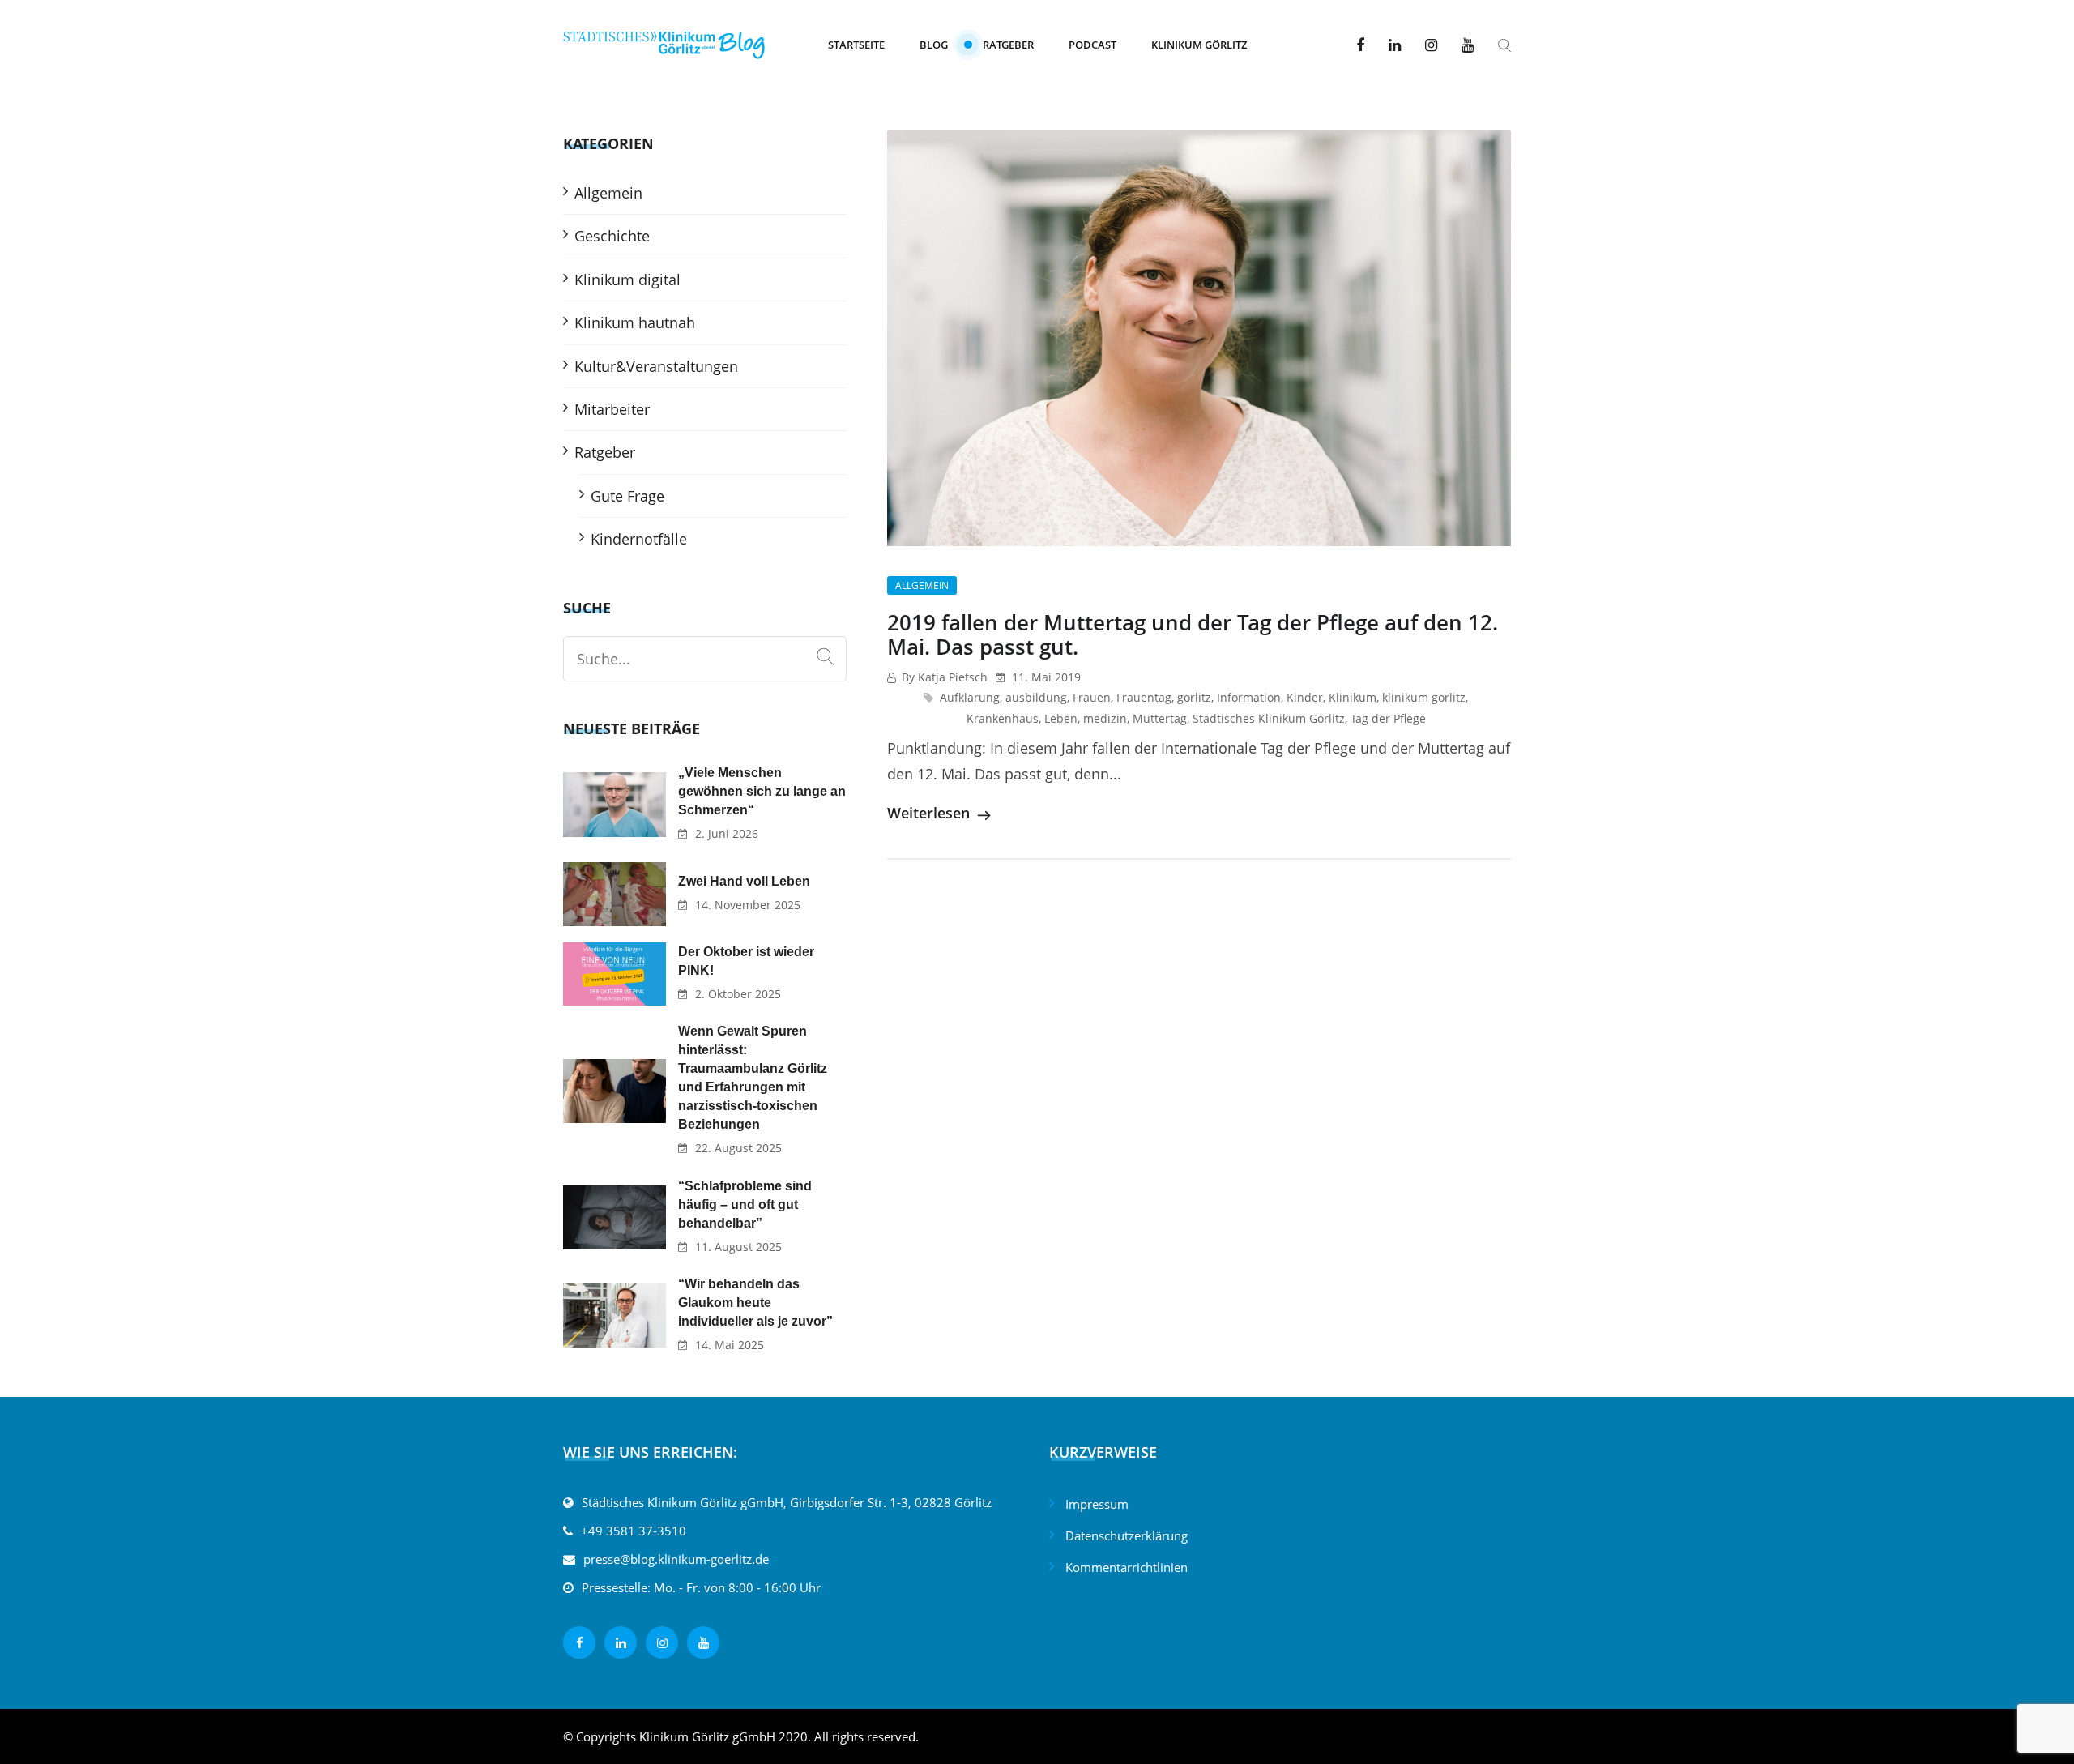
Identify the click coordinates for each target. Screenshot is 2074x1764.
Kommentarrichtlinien (1127, 1567)
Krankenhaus (1003, 718)
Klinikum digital (627, 280)
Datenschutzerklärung (1127, 1535)
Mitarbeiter (612, 409)
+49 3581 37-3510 (634, 1531)
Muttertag (1160, 718)
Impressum (1097, 1504)
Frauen (1092, 697)
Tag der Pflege (1388, 718)
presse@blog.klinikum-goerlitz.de (676, 1559)
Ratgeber (1008, 45)
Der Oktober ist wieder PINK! (746, 961)
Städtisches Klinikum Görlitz (1269, 718)
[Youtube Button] (1468, 45)
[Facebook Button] (1360, 45)
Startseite (856, 45)
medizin (1105, 718)
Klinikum (1353, 697)
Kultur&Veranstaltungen (656, 366)
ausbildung (1036, 697)
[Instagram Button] (1431, 45)
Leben (1061, 718)
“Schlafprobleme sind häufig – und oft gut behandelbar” (745, 1204)
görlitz (1194, 697)
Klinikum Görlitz (1199, 45)
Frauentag (1144, 697)
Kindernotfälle (639, 539)
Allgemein (922, 585)
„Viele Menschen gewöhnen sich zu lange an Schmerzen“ (762, 791)
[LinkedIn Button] (1395, 45)
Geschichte (612, 236)
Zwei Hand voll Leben (744, 881)
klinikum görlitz (1424, 697)
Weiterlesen (930, 813)
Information (1249, 697)
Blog (934, 45)
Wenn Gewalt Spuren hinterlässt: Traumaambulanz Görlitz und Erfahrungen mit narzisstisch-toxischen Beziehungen (753, 1078)
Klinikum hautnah (635, 322)
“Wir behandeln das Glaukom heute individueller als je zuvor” (755, 1303)
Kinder (1305, 697)
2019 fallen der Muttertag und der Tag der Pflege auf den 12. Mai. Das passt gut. (1193, 634)
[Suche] (825, 657)
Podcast (1092, 45)
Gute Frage (627, 496)
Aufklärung (970, 697)
